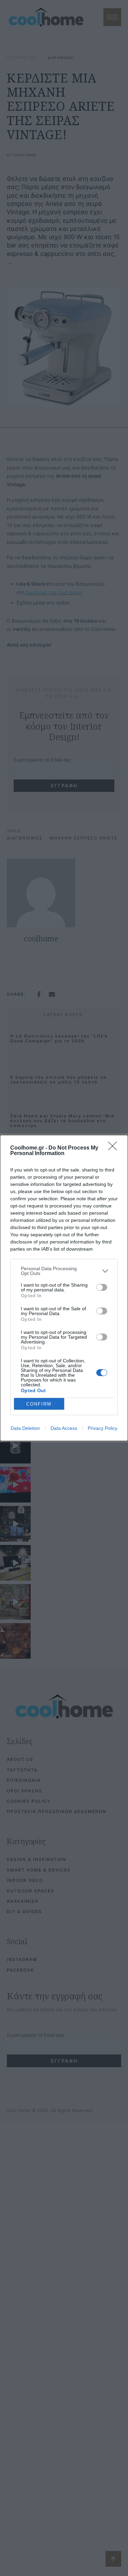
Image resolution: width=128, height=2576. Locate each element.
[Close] (115, 1148)
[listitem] (64, 1271)
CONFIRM (39, 1404)
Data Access (64, 1428)
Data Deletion (25, 1428)
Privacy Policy (103, 1428)
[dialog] (64, 1288)
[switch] (102, 1287)
